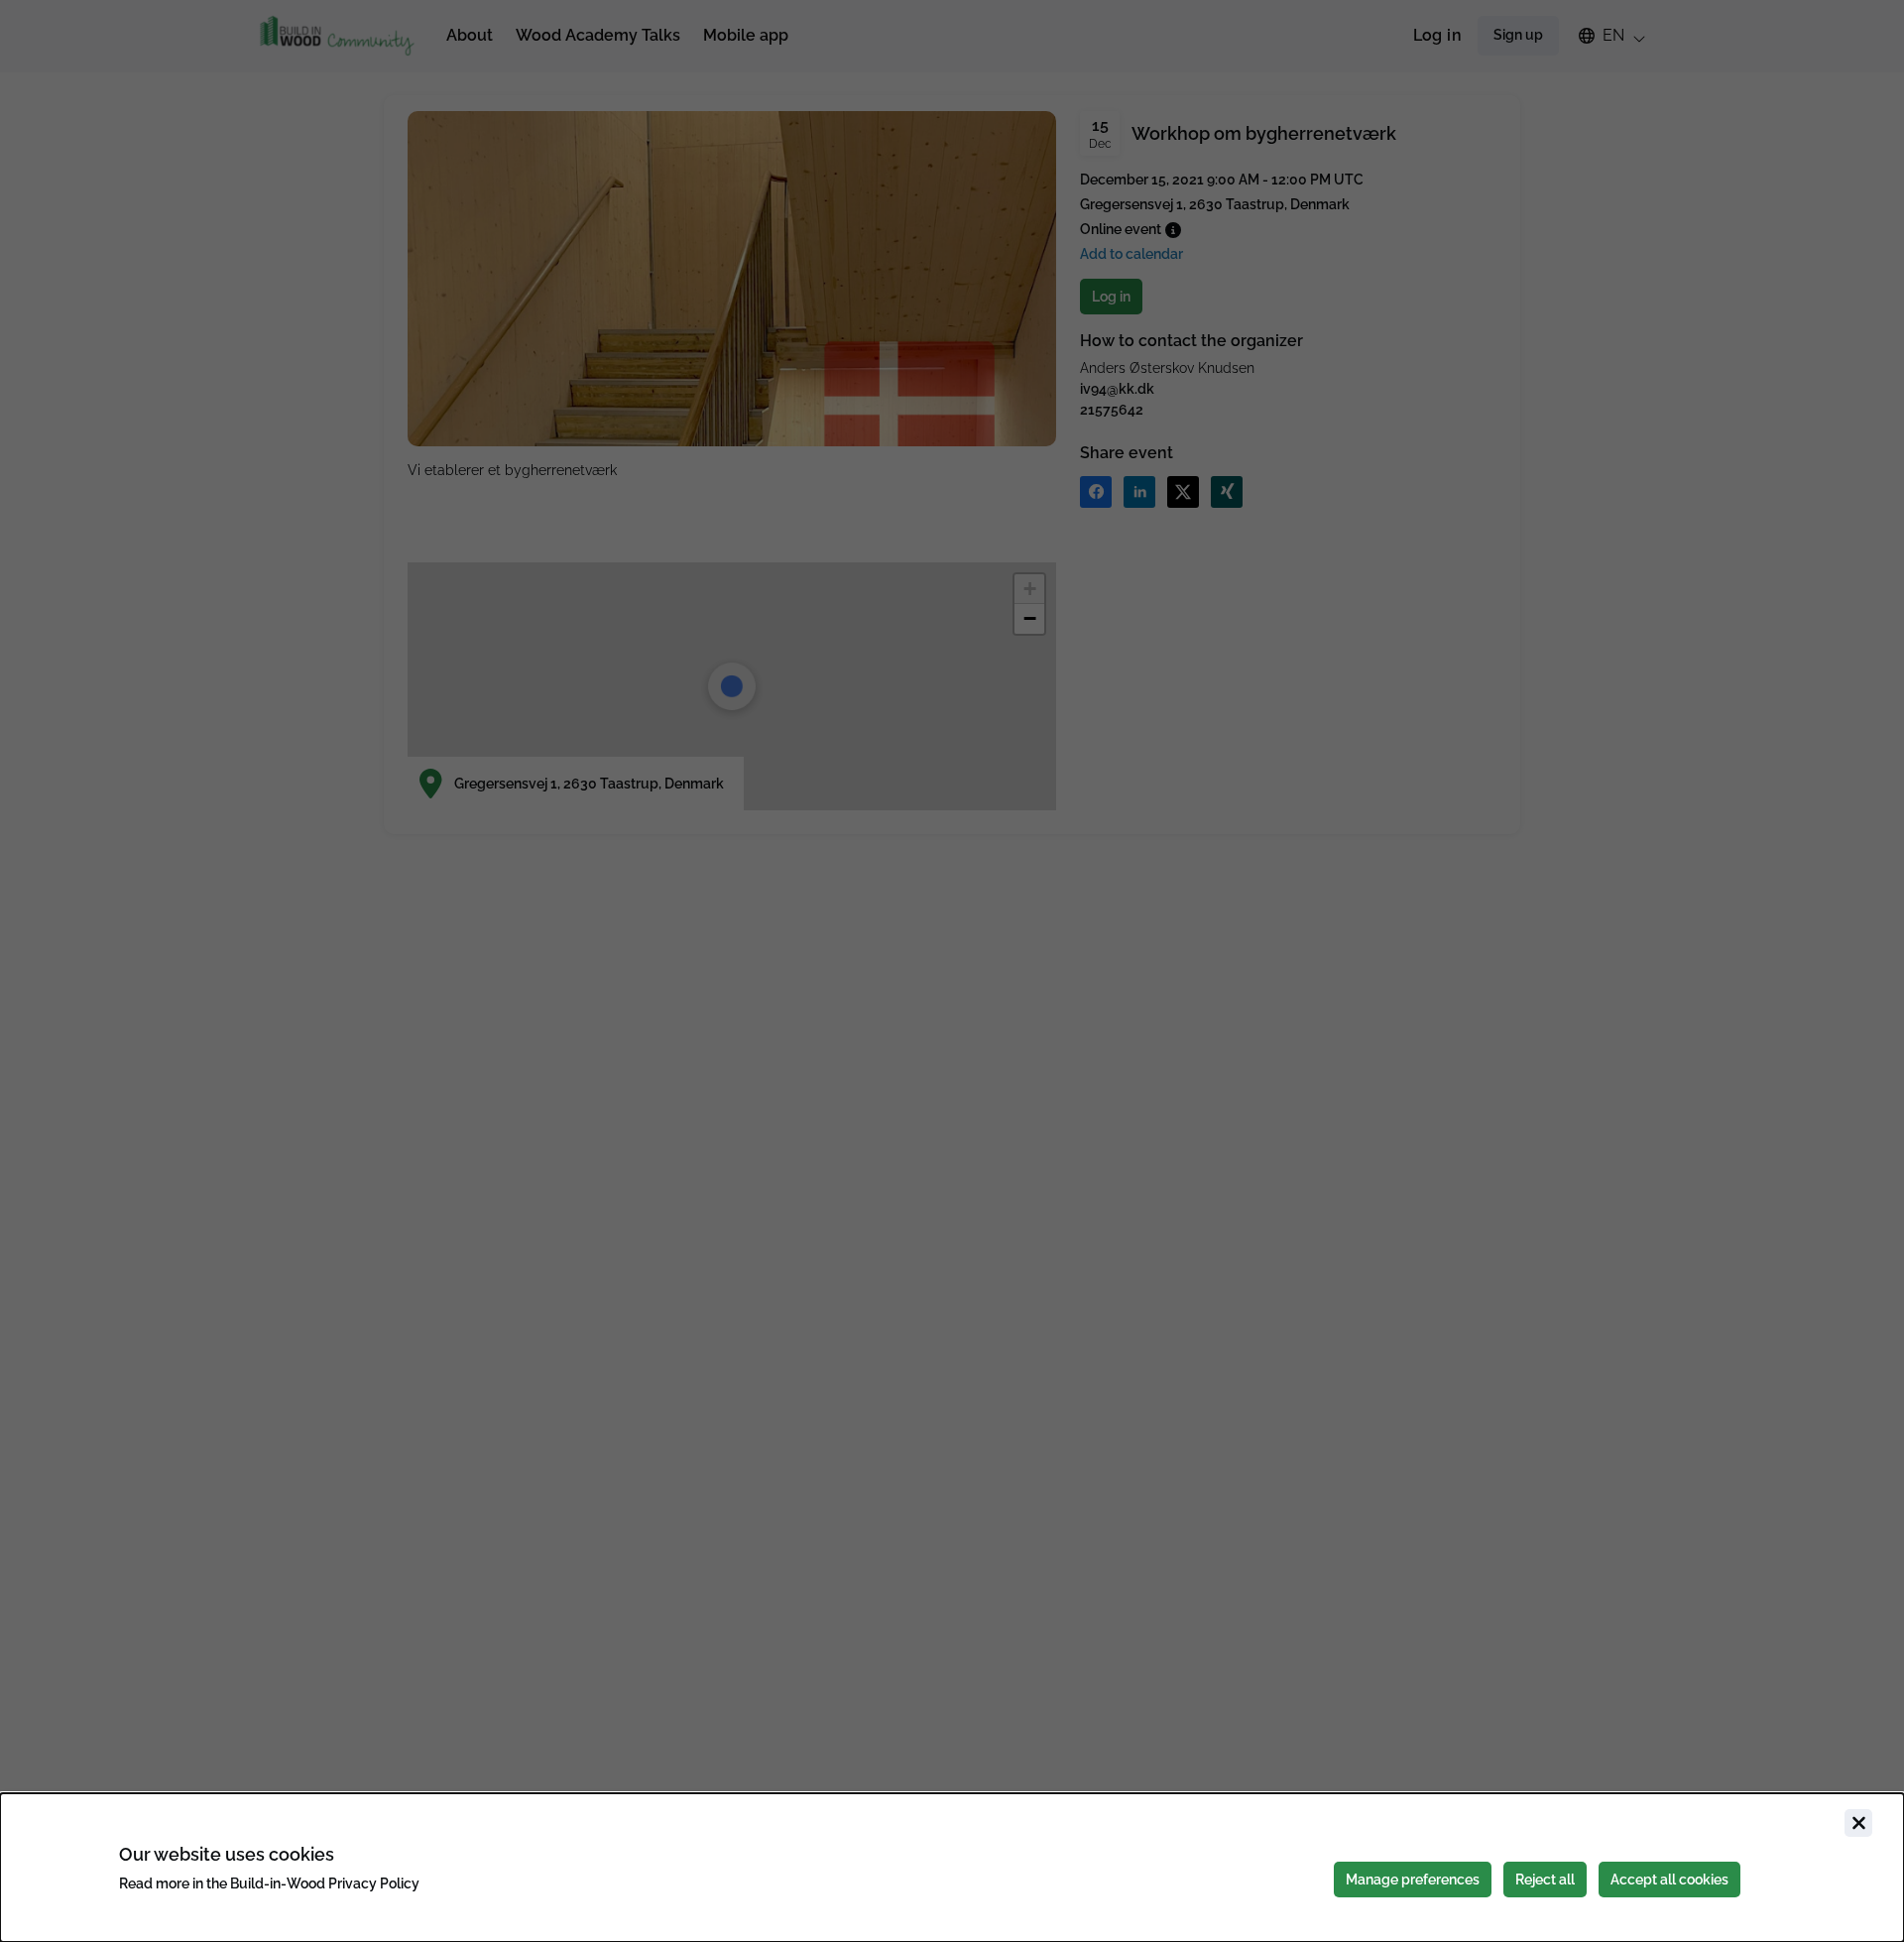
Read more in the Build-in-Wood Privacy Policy (269, 1883)
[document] (952, 1868)
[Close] (1858, 1823)
